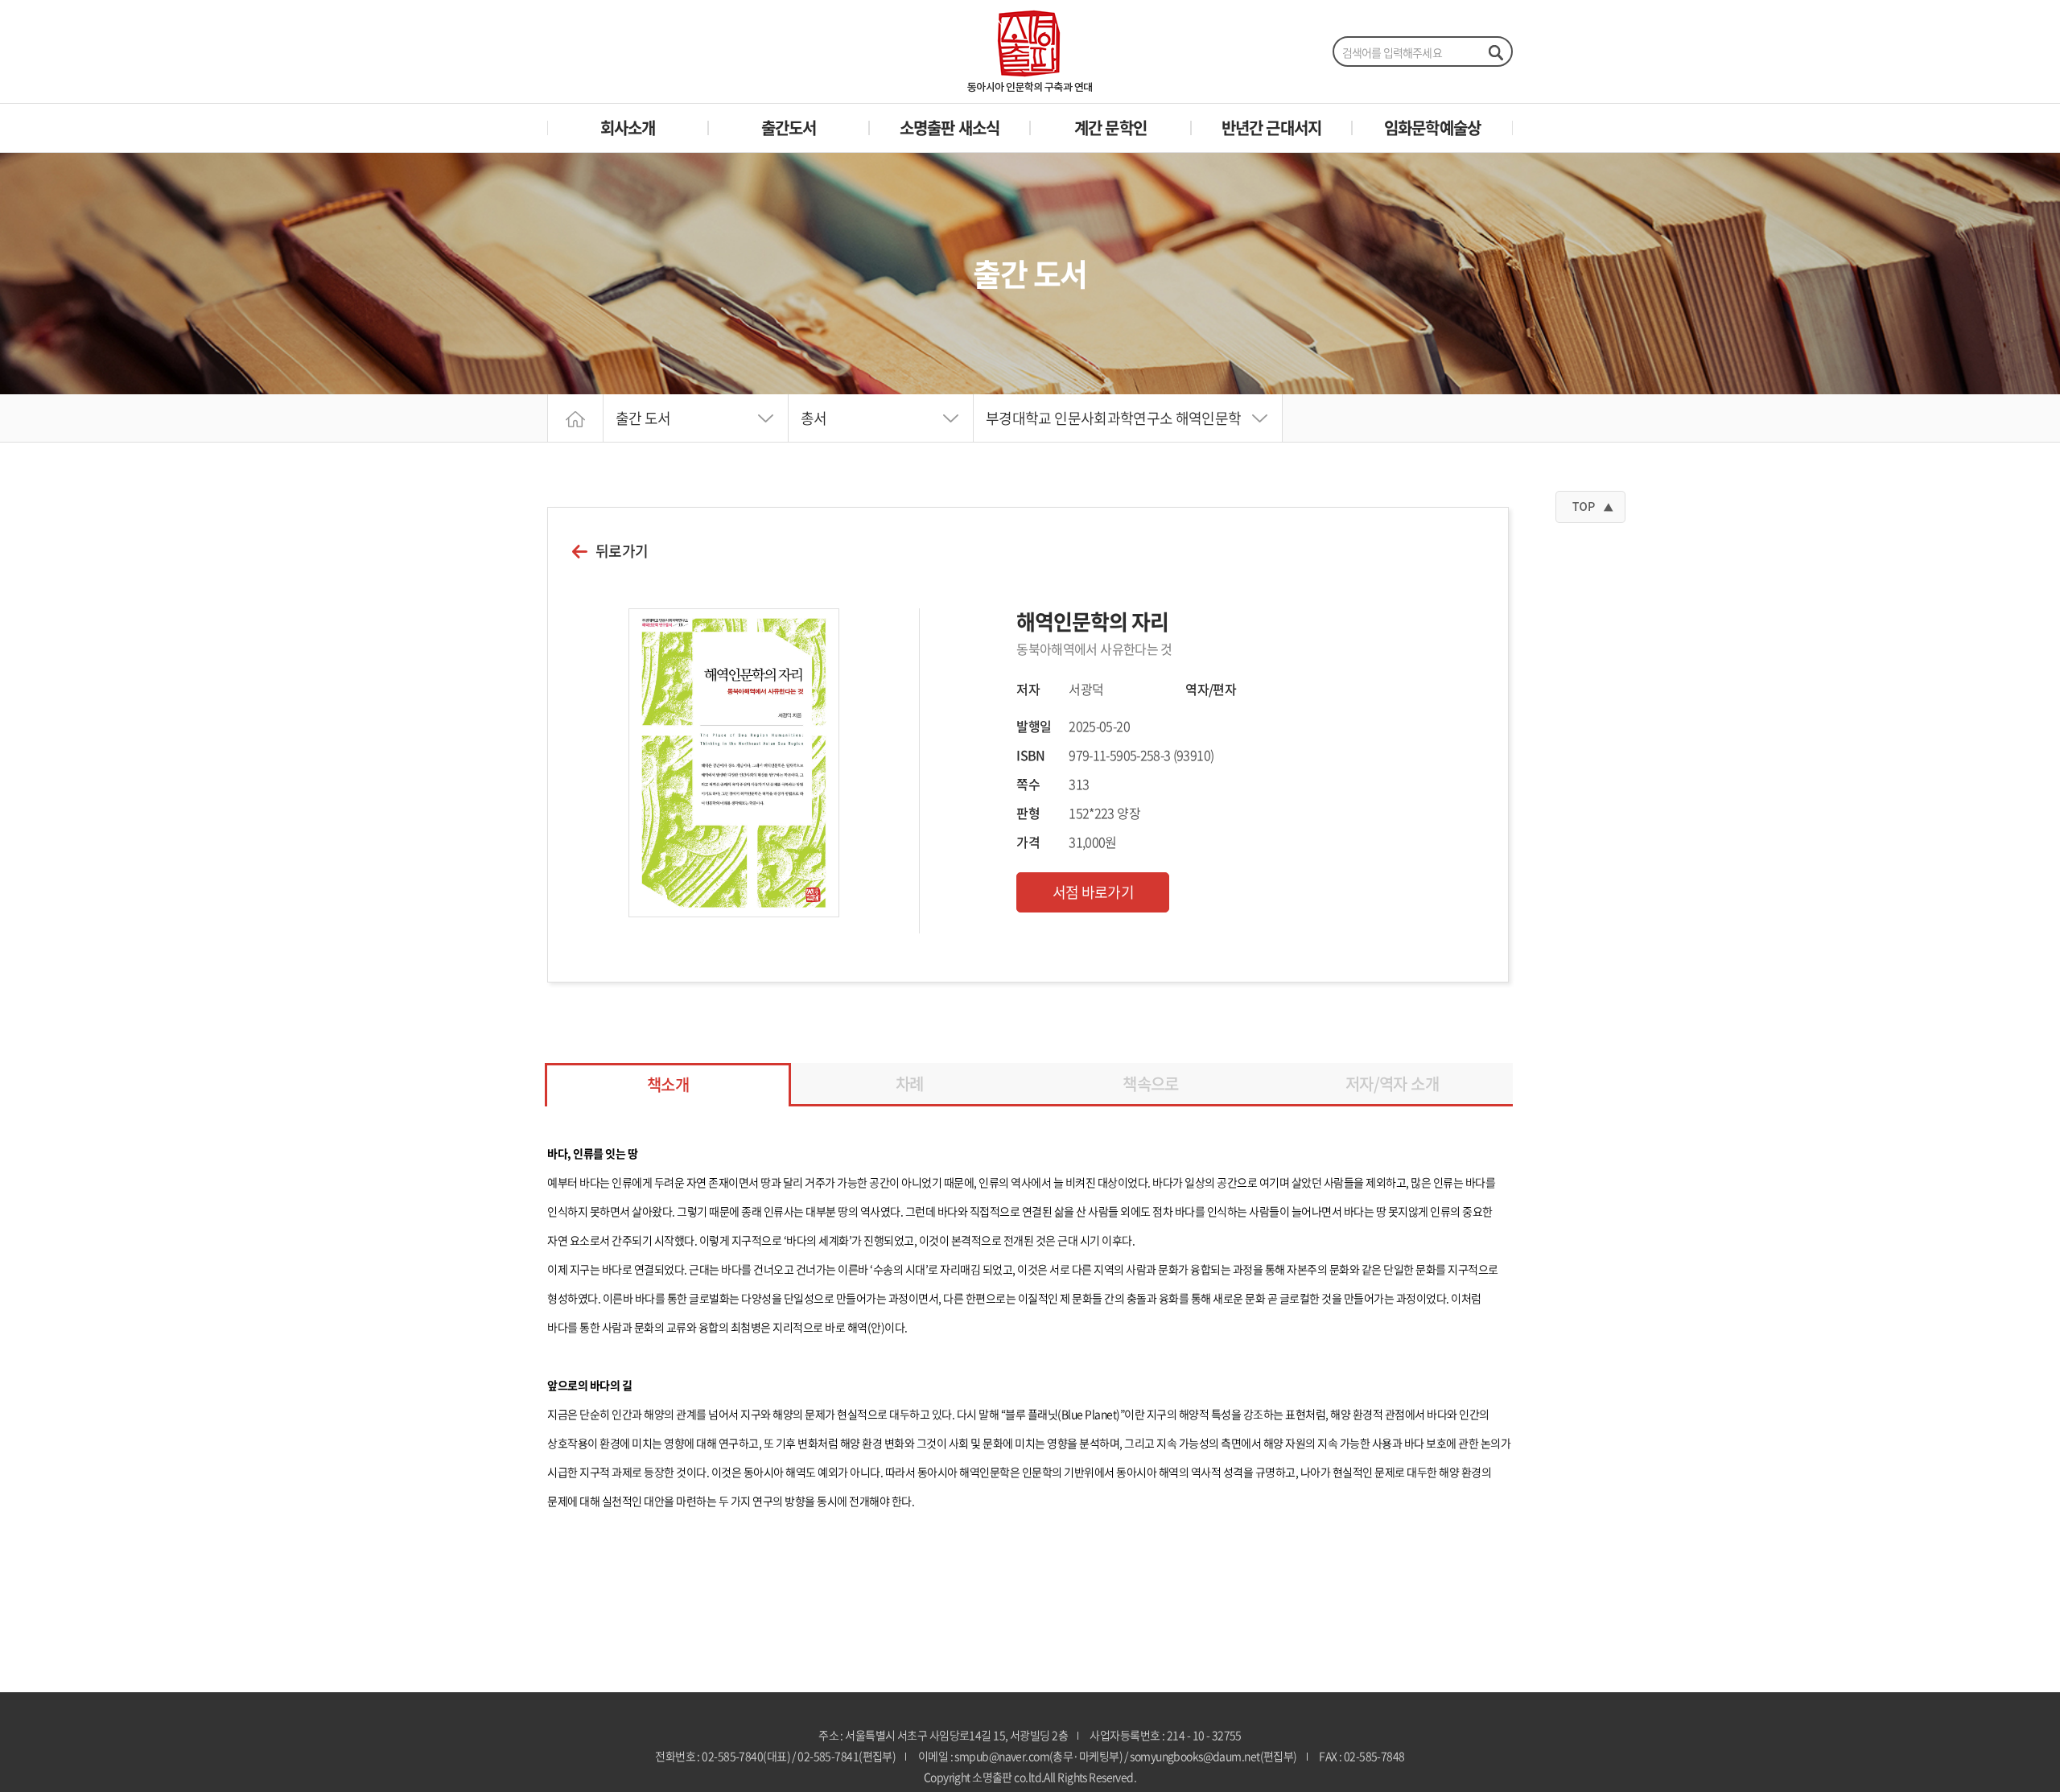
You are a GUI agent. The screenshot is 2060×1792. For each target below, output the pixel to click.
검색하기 (1495, 52)
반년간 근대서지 (1272, 128)
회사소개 (628, 128)
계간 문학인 (1110, 128)
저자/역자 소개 (1392, 1083)
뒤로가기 (622, 551)
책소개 (668, 1084)
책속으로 (1150, 1083)
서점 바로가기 (1094, 892)
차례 (910, 1083)
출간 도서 (643, 418)
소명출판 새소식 (950, 128)
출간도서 (789, 128)
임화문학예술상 (1432, 128)
